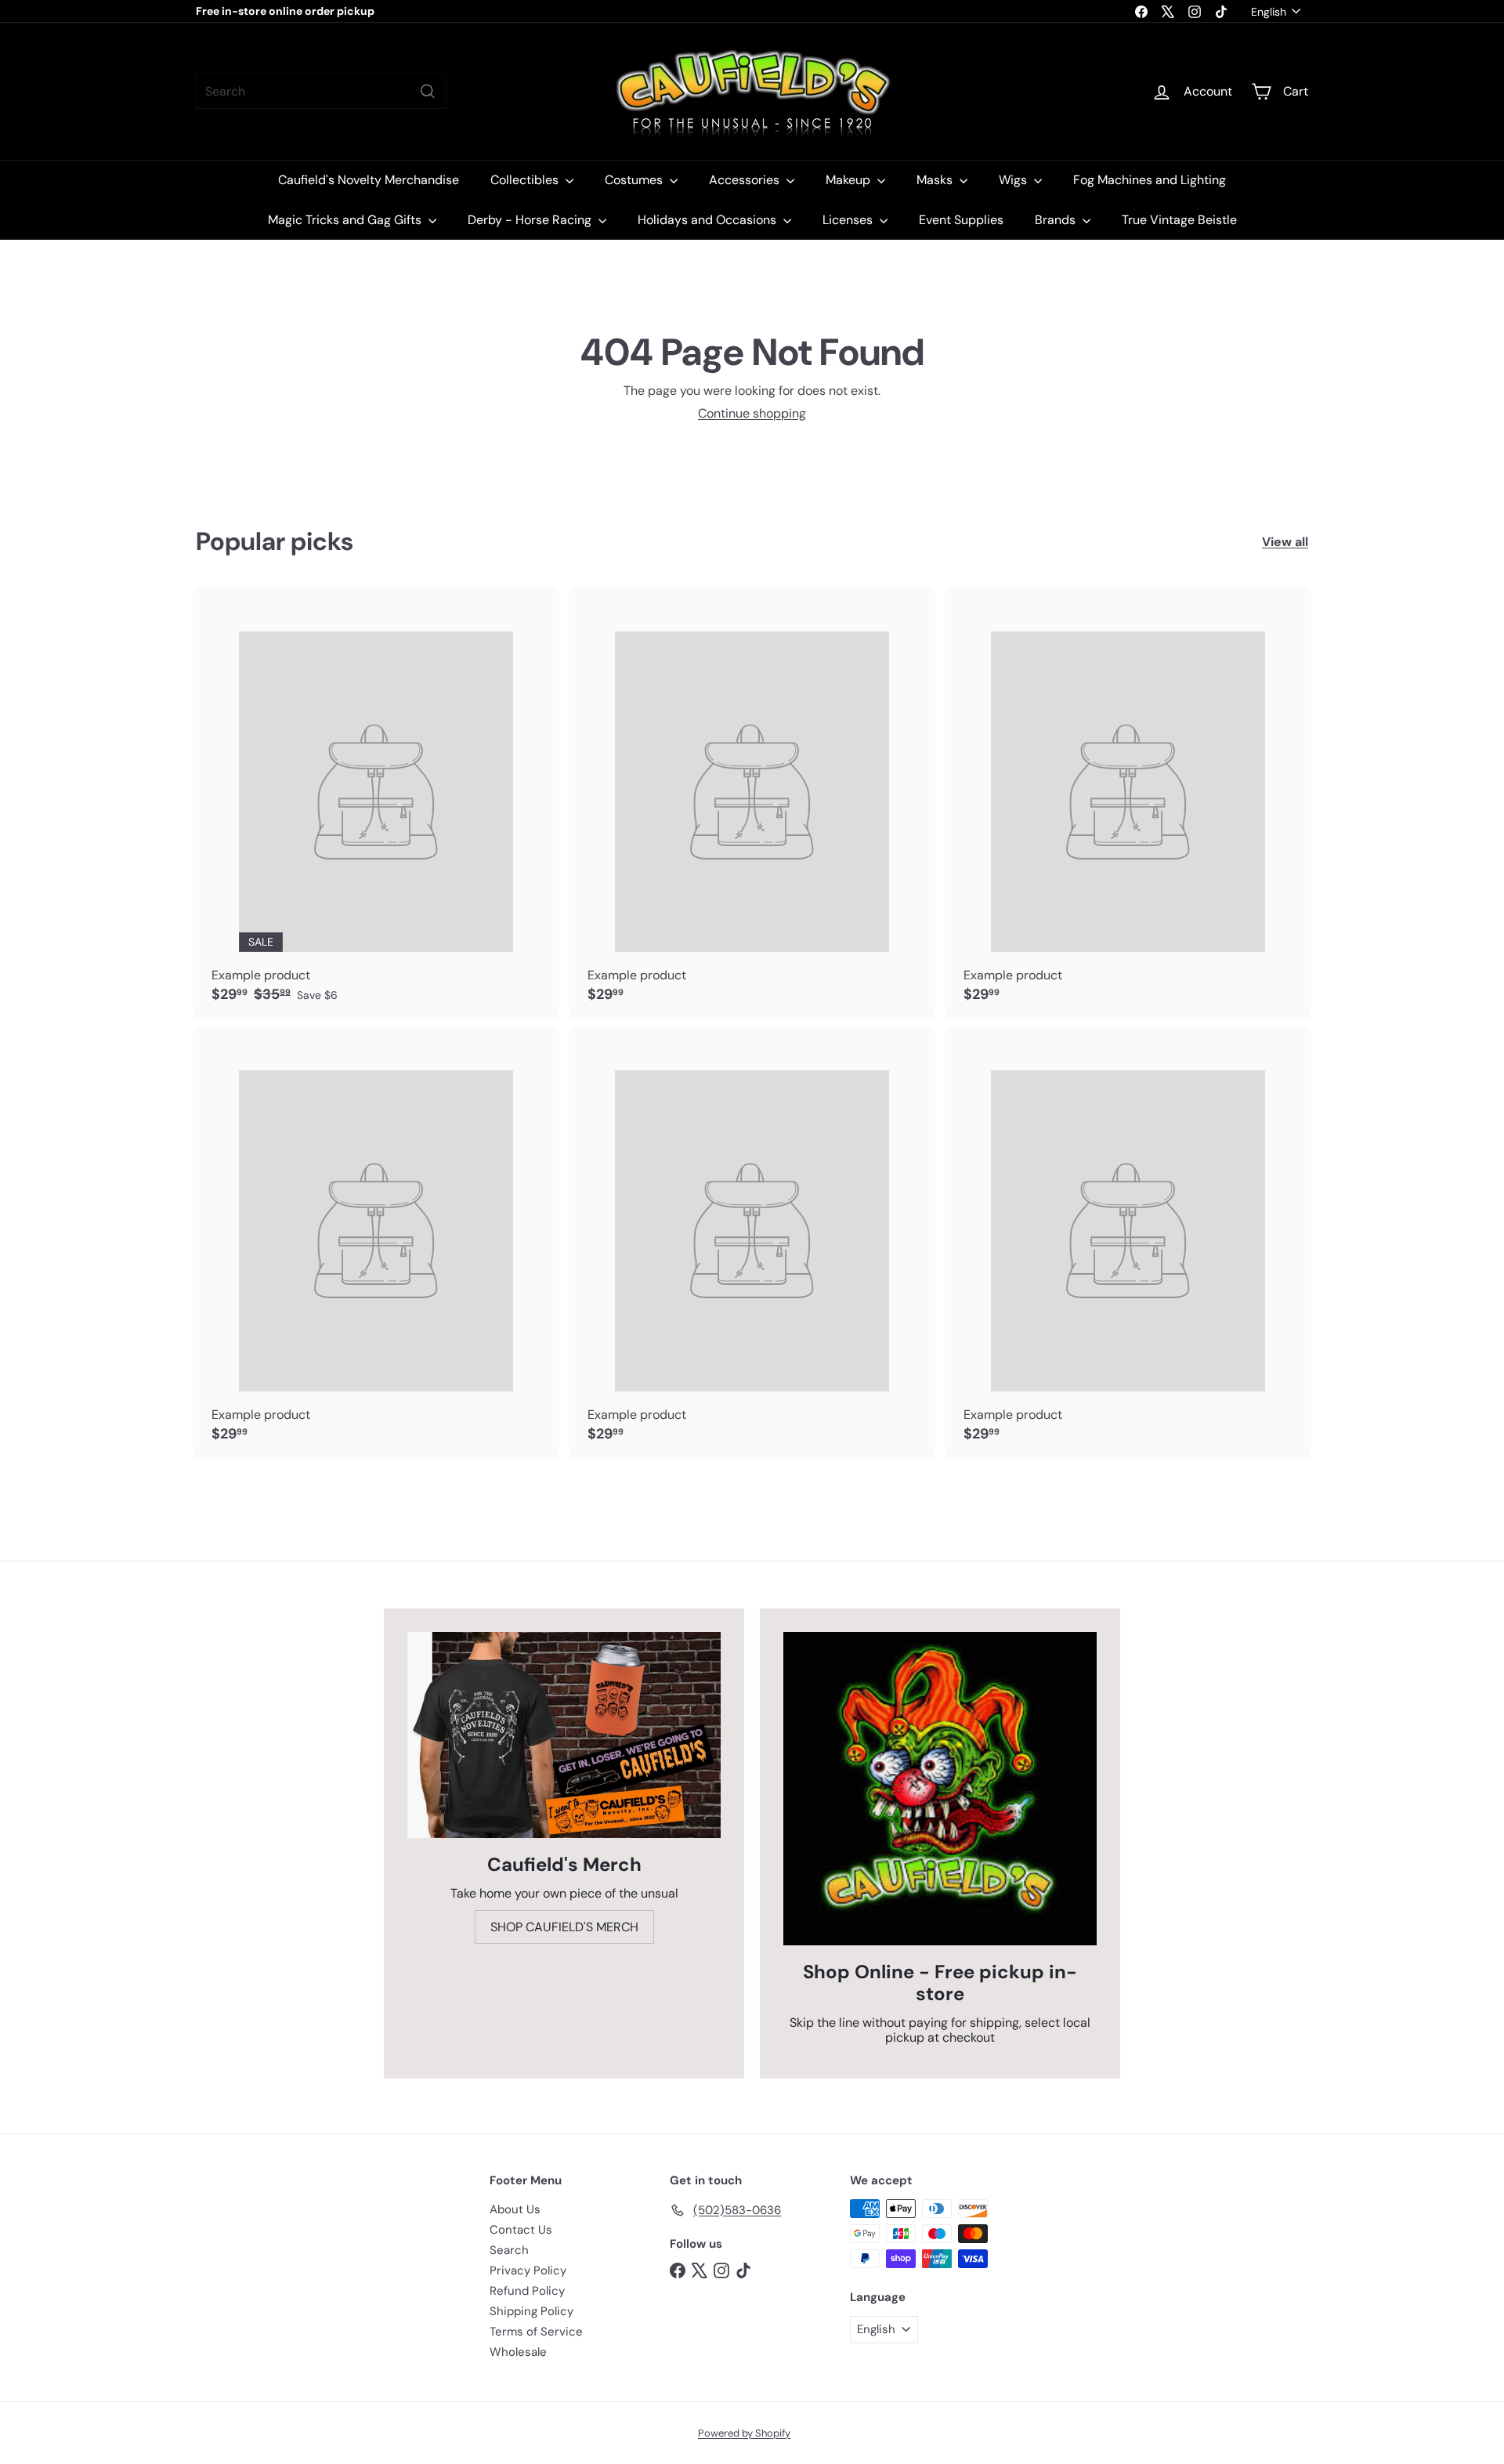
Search (509, 2250)
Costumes (635, 180)
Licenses (849, 220)
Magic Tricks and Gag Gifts (346, 220)
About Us (515, 2209)
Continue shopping (752, 413)
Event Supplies (961, 220)
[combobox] (321, 91)
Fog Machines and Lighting (1150, 180)
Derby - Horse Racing (531, 220)
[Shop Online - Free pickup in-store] (940, 1789)
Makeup (850, 180)
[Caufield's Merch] (564, 1735)
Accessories (746, 180)
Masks (936, 180)
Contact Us (521, 2230)
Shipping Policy (531, 2311)
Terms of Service (536, 2332)
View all (1285, 542)
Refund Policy (527, 2291)
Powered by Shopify (744, 2433)
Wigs (1014, 180)
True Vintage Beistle (1179, 220)
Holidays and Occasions (709, 220)
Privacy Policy (528, 2270)
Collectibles (526, 180)
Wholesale (518, 2352)
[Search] (428, 91)
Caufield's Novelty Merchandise (369, 180)
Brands (1057, 220)
